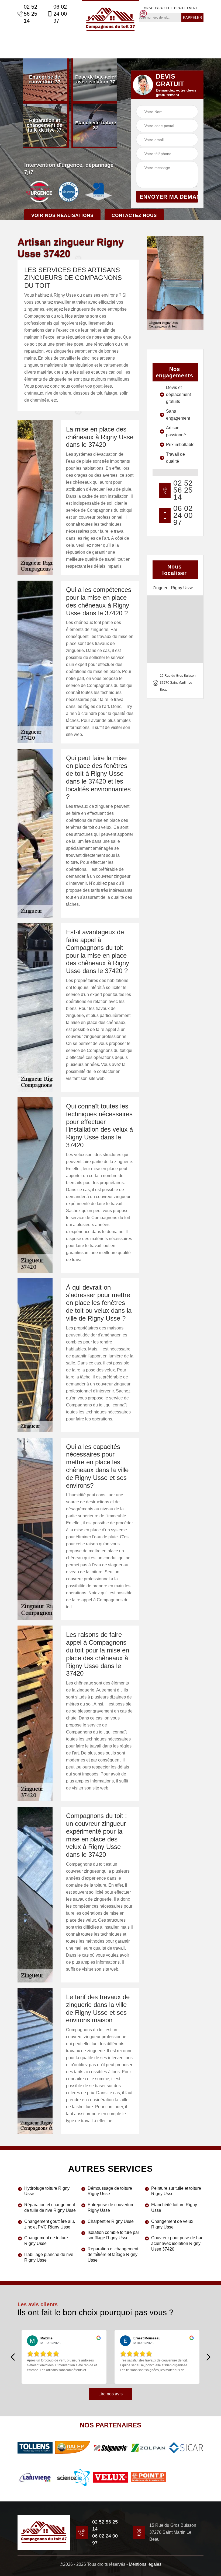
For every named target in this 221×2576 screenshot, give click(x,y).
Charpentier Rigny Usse (111, 2221)
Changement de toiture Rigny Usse (46, 2241)
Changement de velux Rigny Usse (172, 2224)
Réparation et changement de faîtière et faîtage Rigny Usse (113, 2254)
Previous (13, 2357)
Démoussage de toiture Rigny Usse (110, 2191)
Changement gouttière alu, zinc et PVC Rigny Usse (50, 2224)
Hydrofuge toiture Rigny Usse (47, 2191)
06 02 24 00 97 (60, 14)
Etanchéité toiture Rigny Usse (174, 2208)
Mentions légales (145, 2564)
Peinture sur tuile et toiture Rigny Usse (176, 2191)
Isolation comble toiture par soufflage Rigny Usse (113, 2235)
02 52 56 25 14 (30, 14)
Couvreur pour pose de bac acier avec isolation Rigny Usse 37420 (177, 2243)
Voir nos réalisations (62, 215)
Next (208, 2357)
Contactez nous (134, 215)
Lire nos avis (110, 2394)
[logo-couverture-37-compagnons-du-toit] (110, 19)
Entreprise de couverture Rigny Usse (111, 2208)
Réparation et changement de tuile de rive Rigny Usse (50, 2208)
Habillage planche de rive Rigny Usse (49, 2257)
